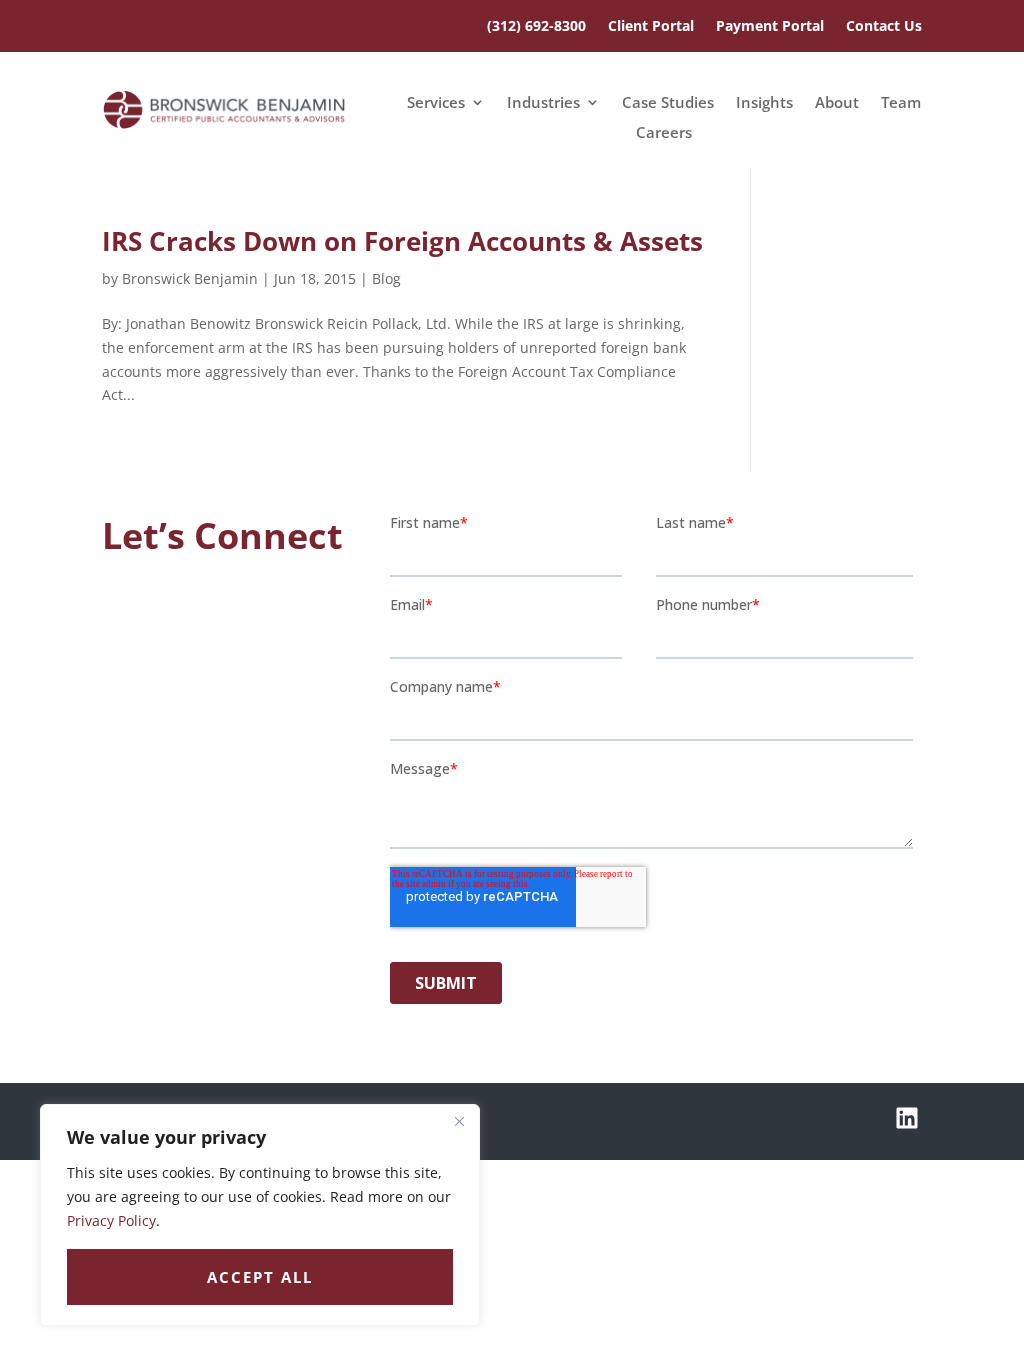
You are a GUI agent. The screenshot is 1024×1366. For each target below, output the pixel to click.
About (837, 103)
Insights (764, 103)
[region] (260, 1215)
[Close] (459, 1121)
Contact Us (884, 27)
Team (901, 103)
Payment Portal (770, 27)
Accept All (260, 1277)
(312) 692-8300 (536, 27)
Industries (543, 103)
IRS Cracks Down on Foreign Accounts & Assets (402, 241)
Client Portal (651, 27)
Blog (386, 278)
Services (436, 103)
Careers (664, 133)
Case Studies (668, 103)
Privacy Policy (111, 1220)
